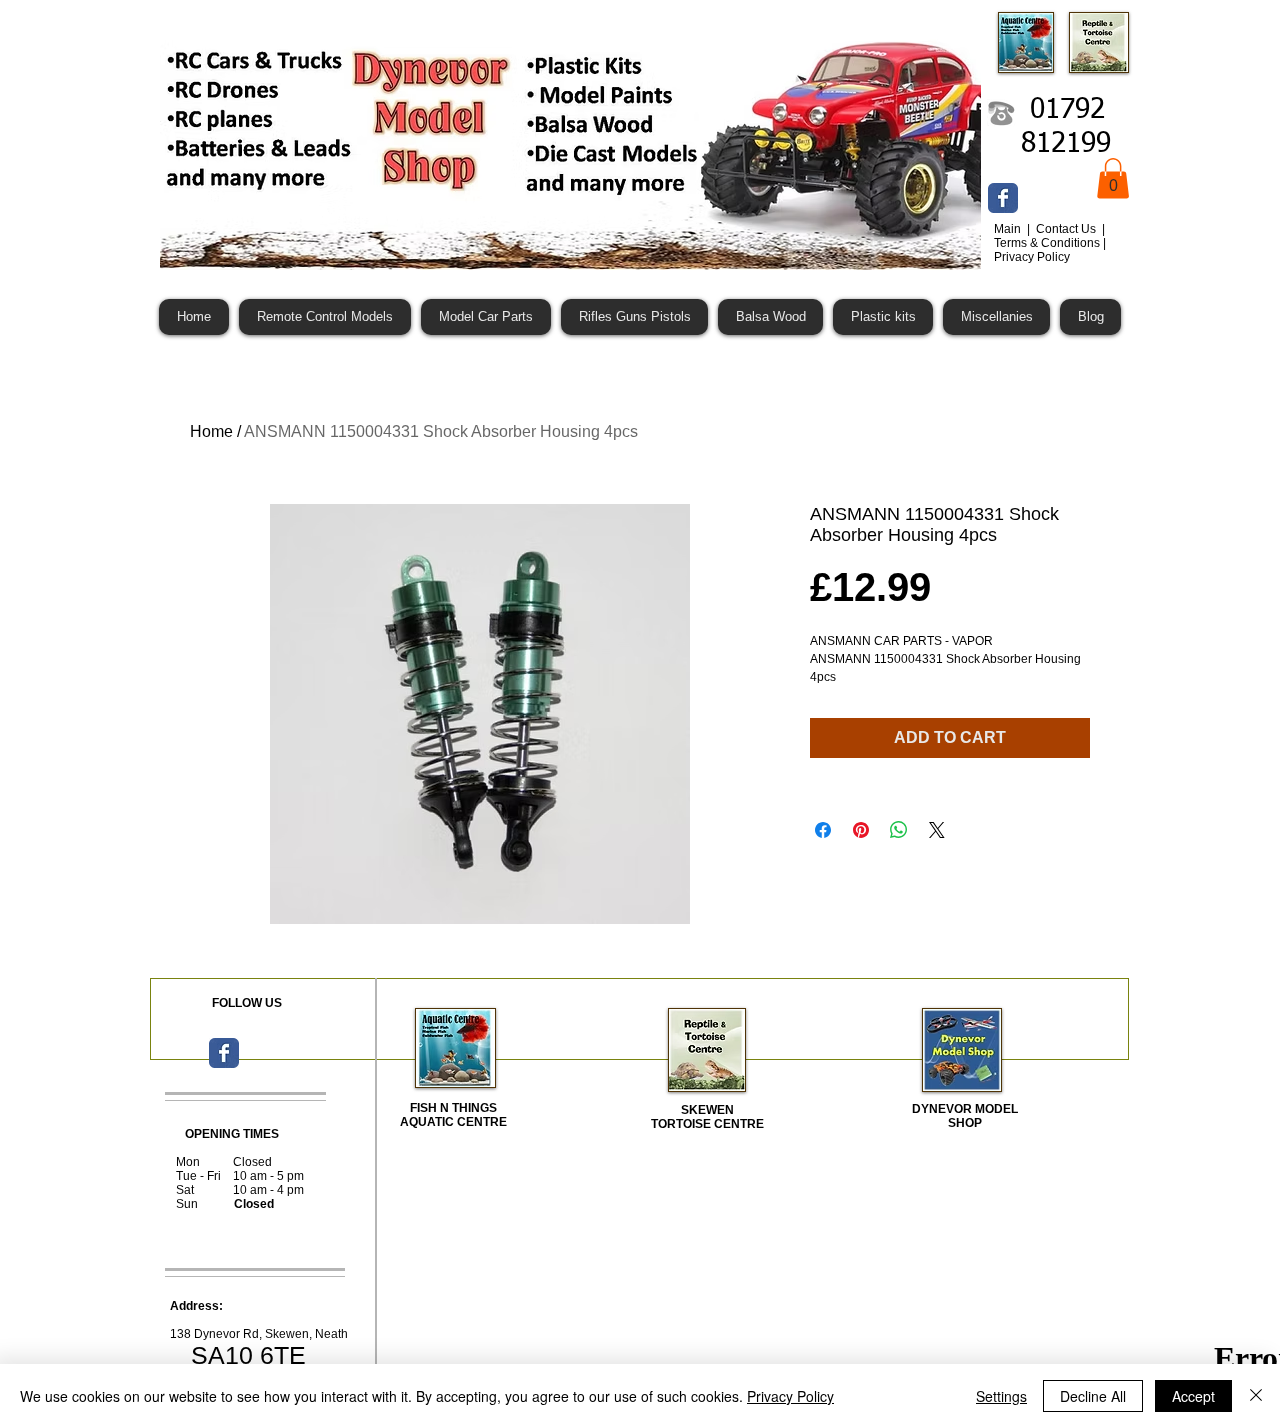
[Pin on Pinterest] (861, 830)
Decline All (1093, 1396)
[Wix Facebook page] (1003, 198)
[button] (1113, 178)
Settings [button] (1001, 1396)
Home (211, 431)
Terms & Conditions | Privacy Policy (1050, 250)
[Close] (1256, 1396)
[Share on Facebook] (823, 830)
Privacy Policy (790, 1396)
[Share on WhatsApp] (899, 830)
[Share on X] (937, 830)
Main (1009, 229)
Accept (1193, 1396)
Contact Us (1067, 229)
